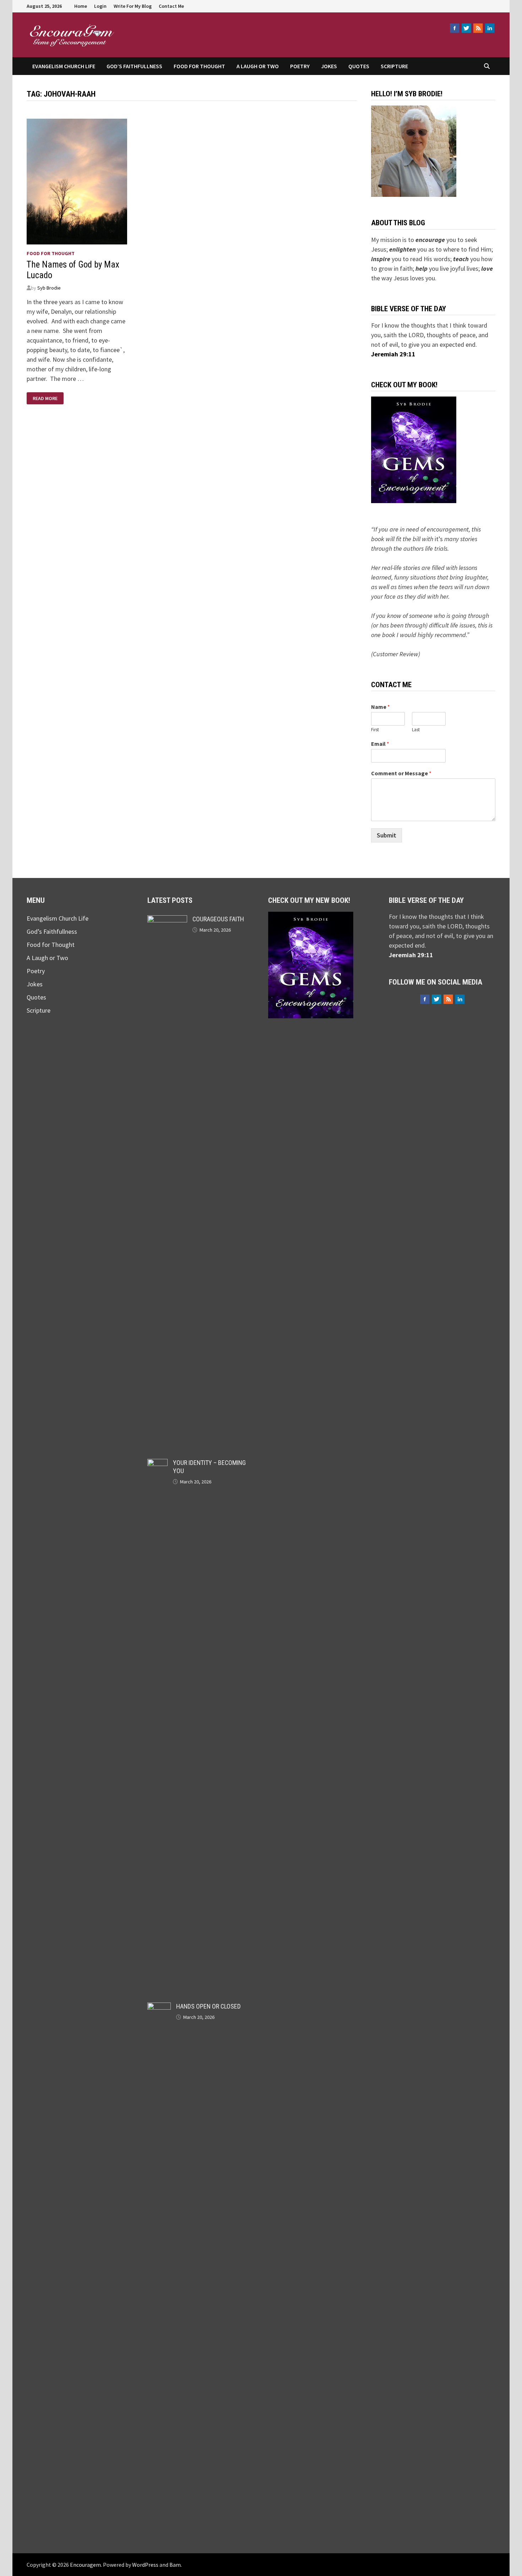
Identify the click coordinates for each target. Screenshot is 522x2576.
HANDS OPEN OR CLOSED (208, 2006)
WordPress (145, 2565)
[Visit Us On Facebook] (454, 28)
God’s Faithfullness (134, 66)
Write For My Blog (133, 6)
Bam (175, 2565)
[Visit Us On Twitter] (466, 28)
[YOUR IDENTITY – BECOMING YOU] (157, 1464)
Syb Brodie (49, 288)
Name (380, 707)
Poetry (300, 66)
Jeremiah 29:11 (393, 354)
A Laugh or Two (258, 66)
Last (416, 730)
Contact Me (171, 6)
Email (380, 744)
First (375, 730)
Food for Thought (199, 66)
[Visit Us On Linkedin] (490, 28)
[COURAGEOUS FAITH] (167, 920)
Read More (45, 398)
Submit (387, 835)
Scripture (394, 66)
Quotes (359, 66)
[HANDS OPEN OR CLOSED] (159, 2007)
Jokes (329, 66)
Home (81, 6)
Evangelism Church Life (64, 66)
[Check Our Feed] (478, 28)
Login (100, 6)
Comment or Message (401, 773)
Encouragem (162, 31)
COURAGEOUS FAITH (218, 919)
